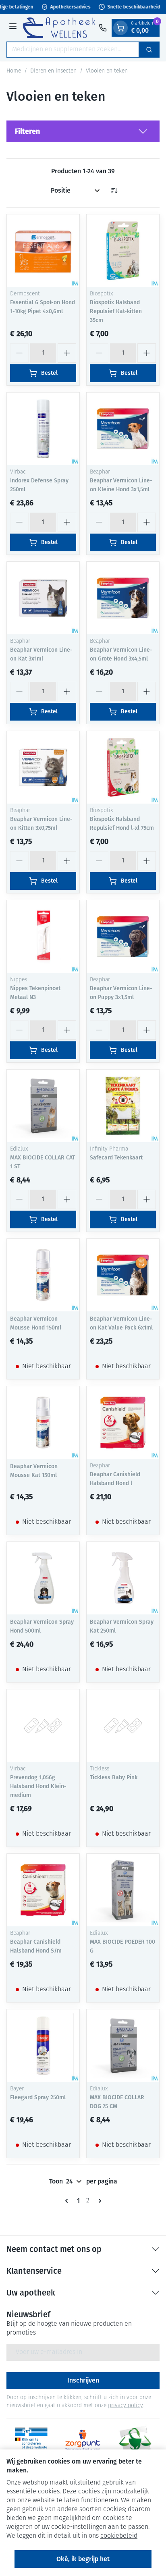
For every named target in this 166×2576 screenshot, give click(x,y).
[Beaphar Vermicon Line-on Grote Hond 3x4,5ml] (123, 598)
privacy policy (125, 2406)
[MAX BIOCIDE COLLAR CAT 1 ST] (43, 1106)
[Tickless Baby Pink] (123, 1726)
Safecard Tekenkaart (116, 1158)
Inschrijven (83, 2380)
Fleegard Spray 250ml (38, 2097)
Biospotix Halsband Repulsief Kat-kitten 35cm (116, 311)
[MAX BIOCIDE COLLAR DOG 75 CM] (123, 2046)
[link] (68, 2201)
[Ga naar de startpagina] (59, 28)
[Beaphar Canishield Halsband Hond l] (123, 1423)
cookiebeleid (119, 2536)
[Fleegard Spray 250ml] (43, 2046)
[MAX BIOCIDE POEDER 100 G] (123, 1890)
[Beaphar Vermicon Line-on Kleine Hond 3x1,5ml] (123, 429)
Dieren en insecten (53, 71)
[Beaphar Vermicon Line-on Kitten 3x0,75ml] (43, 767)
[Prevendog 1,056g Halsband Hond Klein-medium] (43, 1726)
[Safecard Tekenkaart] (123, 1106)
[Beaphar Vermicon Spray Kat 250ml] (123, 1578)
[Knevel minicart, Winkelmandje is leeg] (120, 28)
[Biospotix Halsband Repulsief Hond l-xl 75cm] (123, 767)
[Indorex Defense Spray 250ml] (43, 429)
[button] (83, 131)
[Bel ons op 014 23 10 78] (103, 28)
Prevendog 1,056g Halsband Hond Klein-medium (38, 1786)
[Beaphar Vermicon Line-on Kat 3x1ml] (43, 598)
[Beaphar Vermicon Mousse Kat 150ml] (43, 1423)
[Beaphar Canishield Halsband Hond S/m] (43, 1890)
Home (14, 71)
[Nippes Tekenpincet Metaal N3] (43, 937)
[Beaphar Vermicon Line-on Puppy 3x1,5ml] (123, 937)
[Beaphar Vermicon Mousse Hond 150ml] (43, 1275)
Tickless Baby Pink (114, 1777)
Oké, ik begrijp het (83, 2559)
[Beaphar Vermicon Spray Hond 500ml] (43, 1578)
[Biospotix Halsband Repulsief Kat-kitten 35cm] (123, 251)
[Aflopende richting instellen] (114, 191)
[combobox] (73, 50)
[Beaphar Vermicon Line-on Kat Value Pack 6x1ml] (123, 1275)
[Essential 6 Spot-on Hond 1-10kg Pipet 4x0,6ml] (43, 251)
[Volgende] (98, 2201)
